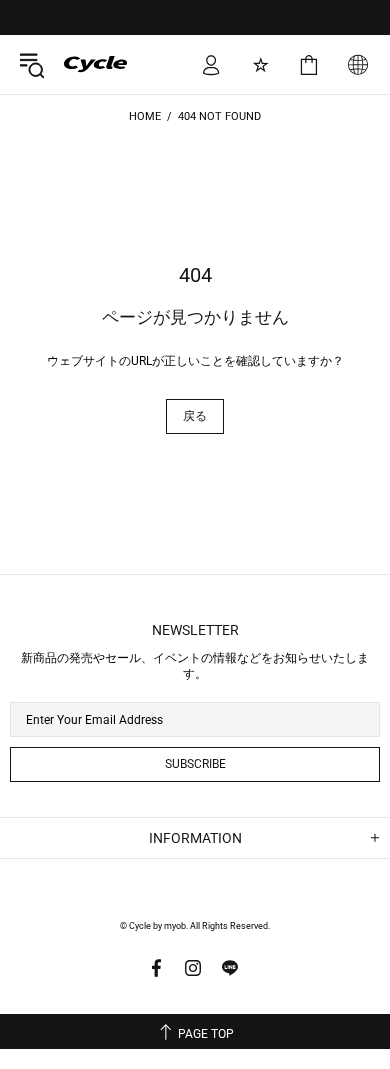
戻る (195, 416)
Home (145, 116)
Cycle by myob (81, 64)
